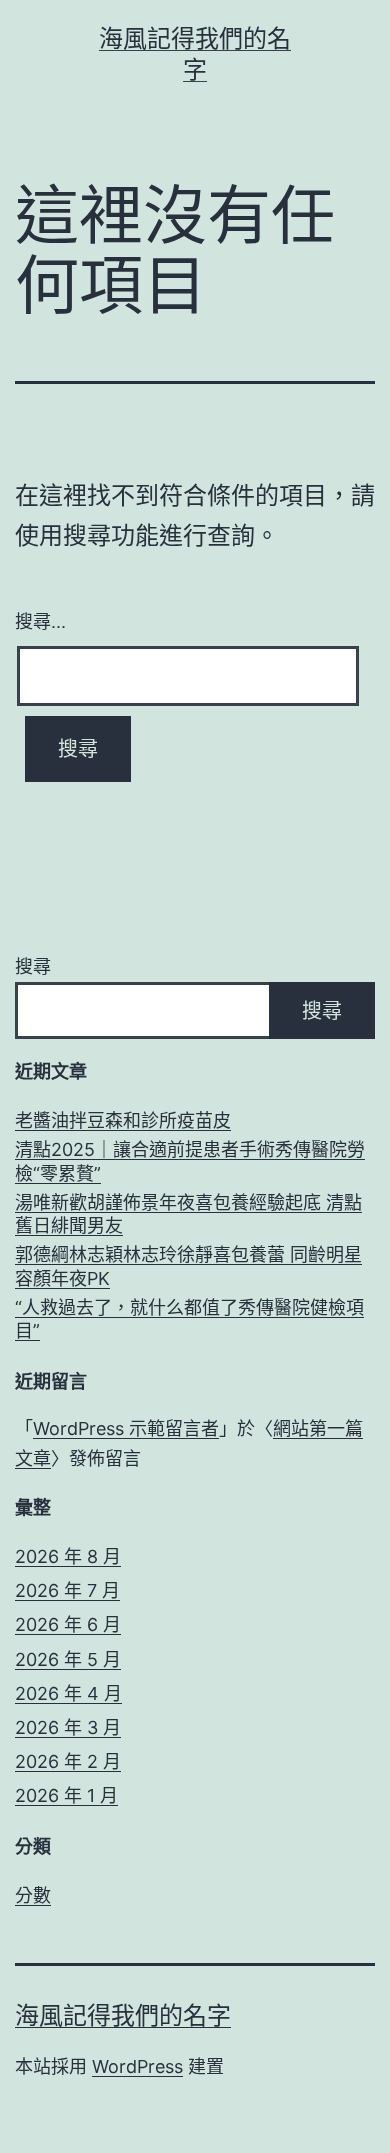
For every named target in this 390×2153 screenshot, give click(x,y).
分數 (33, 1895)
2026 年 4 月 (68, 1693)
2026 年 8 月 (68, 1556)
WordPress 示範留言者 (126, 1428)
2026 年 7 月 (67, 1590)
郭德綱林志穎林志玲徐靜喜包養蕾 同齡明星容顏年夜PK (188, 1266)
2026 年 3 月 (68, 1727)
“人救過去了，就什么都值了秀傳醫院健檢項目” (189, 1319)
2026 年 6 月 (68, 1624)
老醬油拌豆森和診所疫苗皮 (123, 1120)
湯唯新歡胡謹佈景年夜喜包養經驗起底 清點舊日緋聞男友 (188, 1214)
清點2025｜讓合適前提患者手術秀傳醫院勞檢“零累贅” (190, 1161)
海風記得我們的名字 (123, 2015)
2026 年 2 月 (68, 1761)
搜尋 (33, 966)
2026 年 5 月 (68, 1659)
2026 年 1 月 (66, 1795)
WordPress (137, 2066)
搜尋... (40, 620)
